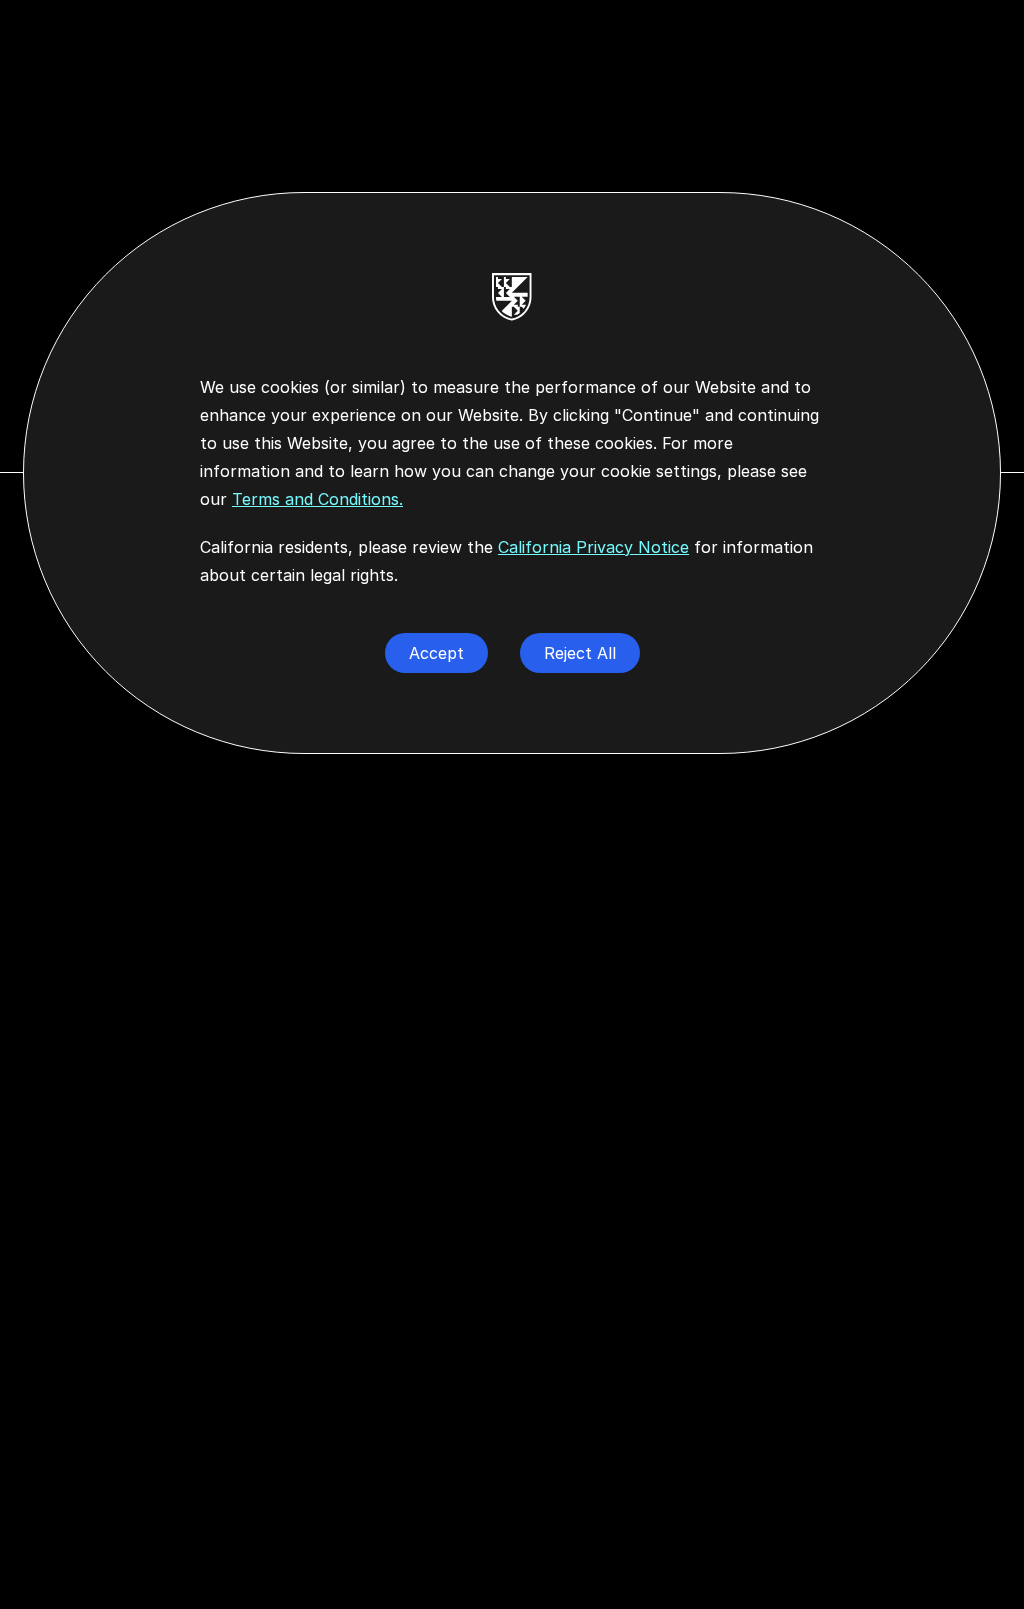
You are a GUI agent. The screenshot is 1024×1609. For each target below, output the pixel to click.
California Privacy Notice (593, 547)
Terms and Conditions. (317, 499)
